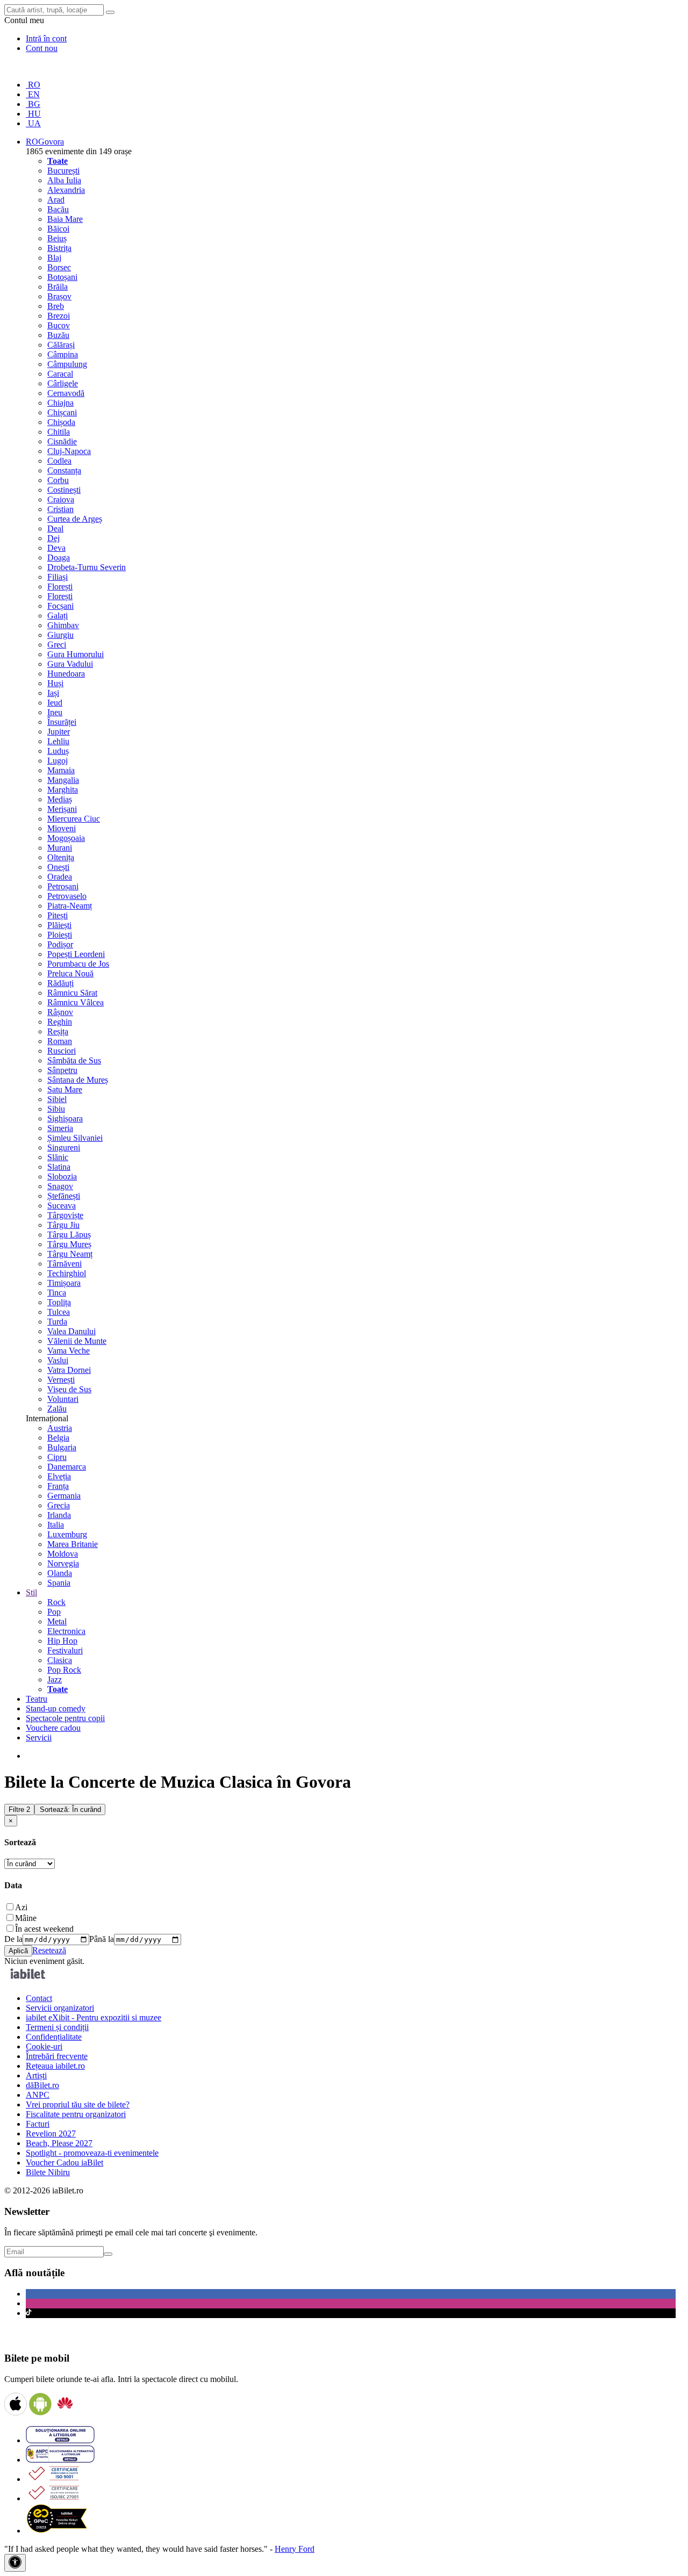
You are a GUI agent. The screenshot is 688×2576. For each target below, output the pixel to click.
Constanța (64, 470)
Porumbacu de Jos (78, 964)
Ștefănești (64, 1196)
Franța (58, 1486)
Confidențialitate (54, 2037)
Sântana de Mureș (78, 1080)
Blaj (54, 258)
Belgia (58, 1438)
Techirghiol (67, 1273)
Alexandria (66, 190)
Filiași (58, 577)
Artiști (36, 2075)
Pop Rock (64, 1670)
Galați (58, 616)
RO (33, 85)
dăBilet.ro (42, 2085)
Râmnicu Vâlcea (76, 1002)
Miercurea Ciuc (74, 819)
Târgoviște (65, 1215)
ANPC (38, 2095)
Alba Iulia (64, 180)
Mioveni (62, 828)
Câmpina (63, 354)
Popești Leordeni (76, 954)
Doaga (59, 557)
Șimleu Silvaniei (75, 1138)
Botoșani (62, 277)
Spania (59, 1583)
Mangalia (63, 780)
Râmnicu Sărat (72, 993)
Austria (60, 1428)
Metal (57, 1621)
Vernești (61, 1380)
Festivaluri (65, 1650)
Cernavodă (66, 393)
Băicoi (58, 229)
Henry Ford (295, 2549)
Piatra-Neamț (70, 906)
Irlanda (59, 1515)
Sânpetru (62, 1070)
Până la (102, 1939)
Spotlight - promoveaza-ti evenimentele (92, 2153)
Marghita (63, 790)
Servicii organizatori (60, 2008)
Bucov (59, 325)
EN (33, 94)
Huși (55, 683)
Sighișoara (65, 1118)
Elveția (59, 1476)
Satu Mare (65, 1089)
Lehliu (58, 741)
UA (33, 123)
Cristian (60, 509)
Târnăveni (64, 1264)
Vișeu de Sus (69, 1389)
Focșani (60, 606)
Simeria (60, 1128)
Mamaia (61, 770)
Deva (56, 548)
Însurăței (62, 722)
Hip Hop (62, 1641)
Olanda (60, 1573)
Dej (53, 538)
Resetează (49, 1950)
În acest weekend (44, 1929)
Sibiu (56, 1109)
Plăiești (59, 925)
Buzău (58, 335)
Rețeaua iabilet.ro (55, 2066)
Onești (58, 867)
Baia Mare (65, 219)
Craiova (61, 499)
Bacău (58, 209)
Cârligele (63, 383)
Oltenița (61, 857)
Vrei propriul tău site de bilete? (78, 2104)
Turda (57, 1322)
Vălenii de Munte (77, 1341)
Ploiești (60, 935)
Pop (54, 1612)
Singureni (64, 1147)
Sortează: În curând (70, 1809)
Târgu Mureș (69, 1244)
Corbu (58, 480)
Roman (60, 1041)
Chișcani (62, 412)
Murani (60, 848)
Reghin (60, 1022)
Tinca (57, 1293)
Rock (56, 1602)
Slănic (58, 1157)
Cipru (57, 1457)
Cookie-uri (44, 2046)
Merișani (62, 809)
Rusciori (62, 1051)
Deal (55, 528)
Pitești (58, 915)
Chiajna (60, 403)
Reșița (58, 1031)
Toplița (59, 1302)
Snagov (60, 1186)
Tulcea (59, 1312)
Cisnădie (62, 441)
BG (33, 104)
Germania (64, 1496)
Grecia (59, 1505)
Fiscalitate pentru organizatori (76, 2114)
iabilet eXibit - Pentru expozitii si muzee (94, 2017)
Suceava (62, 1206)
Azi (21, 1907)
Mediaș (60, 799)
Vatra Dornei (69, 1370)
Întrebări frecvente (57, 2056)
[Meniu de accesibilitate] (15, 2563)
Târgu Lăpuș (69, 1235)
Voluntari (63, 1399)
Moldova (63, 1554)
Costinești (64, 490)
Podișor (60, 944)
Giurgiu (60, 635)
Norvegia (63, 1563)
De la (13, 1939)
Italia (56, 1525)
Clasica (60, 1660)
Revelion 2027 (51, 2134)
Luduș (58, 751)
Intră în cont (46, 38)
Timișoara (64, 1283)
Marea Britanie (73, 1544)
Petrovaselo (67, 896)
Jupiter (59, 732)
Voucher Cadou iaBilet (64, 2163)
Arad (56, 200)
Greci (57, 645)
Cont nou (42, 48)
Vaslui (58, 1360)
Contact (39, 1998)
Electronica (66, 1631)
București (63, 171)
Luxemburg (67, 1534)
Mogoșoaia (66, 838)
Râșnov (60, 1012)
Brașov (59, 296)
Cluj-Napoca (69, 451)
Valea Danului (71, 1331)
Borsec (59, 267)
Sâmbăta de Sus (74, 1060)
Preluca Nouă (70, 973)
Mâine (26, 1918)
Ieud (55, 703)
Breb (56, 306)
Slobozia (62, 1177)
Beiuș (57, 238)
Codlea (59, 461)
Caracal (60, 374)
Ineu (55, 712)
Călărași (61, 345)
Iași (53, 693)
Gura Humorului (76, 654)
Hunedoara (66, 674)
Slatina (59, 1167)
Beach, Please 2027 (59, 2143)
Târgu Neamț (70, 1254)
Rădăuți (60, 983)
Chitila (59, 432)
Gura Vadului (70, 664)
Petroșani (63, 886)
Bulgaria (62, 1447)
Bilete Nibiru (48, 2172)
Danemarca (67, 1467)
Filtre (19, 1809)
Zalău (57, 1409)
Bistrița (59, 248)
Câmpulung (67, 364)
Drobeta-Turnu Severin (87, 567)
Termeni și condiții (57, 2027)
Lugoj (58, 761)
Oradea (60, 877)
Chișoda (61, 422)
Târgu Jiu (63, 1225)
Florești (60, 587)
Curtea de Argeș (75, 519)
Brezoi (59, 316)
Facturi (38, 2124)
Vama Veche (69, 1351)
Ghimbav (63, 625)
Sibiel (57, 1099)
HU (33, 114)
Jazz (55, 1679)
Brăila (58, 287)
